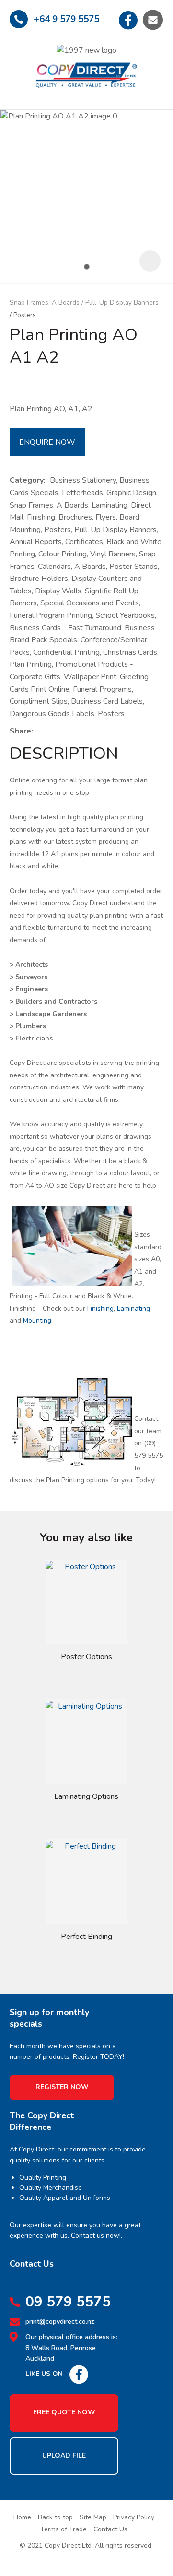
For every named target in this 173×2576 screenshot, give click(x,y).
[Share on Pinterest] (81, 731)
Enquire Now (47, 442)
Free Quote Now (64, 2412)
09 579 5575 (68, 2302)
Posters (25, 315)
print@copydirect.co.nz (60, 2322)
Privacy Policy (134, 2517)
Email (153, 20)
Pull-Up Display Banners (122, 302)
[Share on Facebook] (39, 731)
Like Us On (44, 2374)
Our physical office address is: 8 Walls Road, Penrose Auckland (71, 2348)
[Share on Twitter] (52, 731)
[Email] (67, 731)
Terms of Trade (63, 2529)
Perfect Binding (86, 1937)
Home (22, 2517)
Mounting (37, 1320)
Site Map (93, 2517)
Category (27, 480)
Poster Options (86, 1657)
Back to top (55, 2517)
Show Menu (17, 66)
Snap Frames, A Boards (45, 302)
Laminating (133, 1308)
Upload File (64, 2455)
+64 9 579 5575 (66, 19)
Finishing (100, 1308)
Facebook (128, 20)
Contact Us (110, 2529)
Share (20, 731)
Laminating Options (86, 1796)
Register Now (62, 2087)
